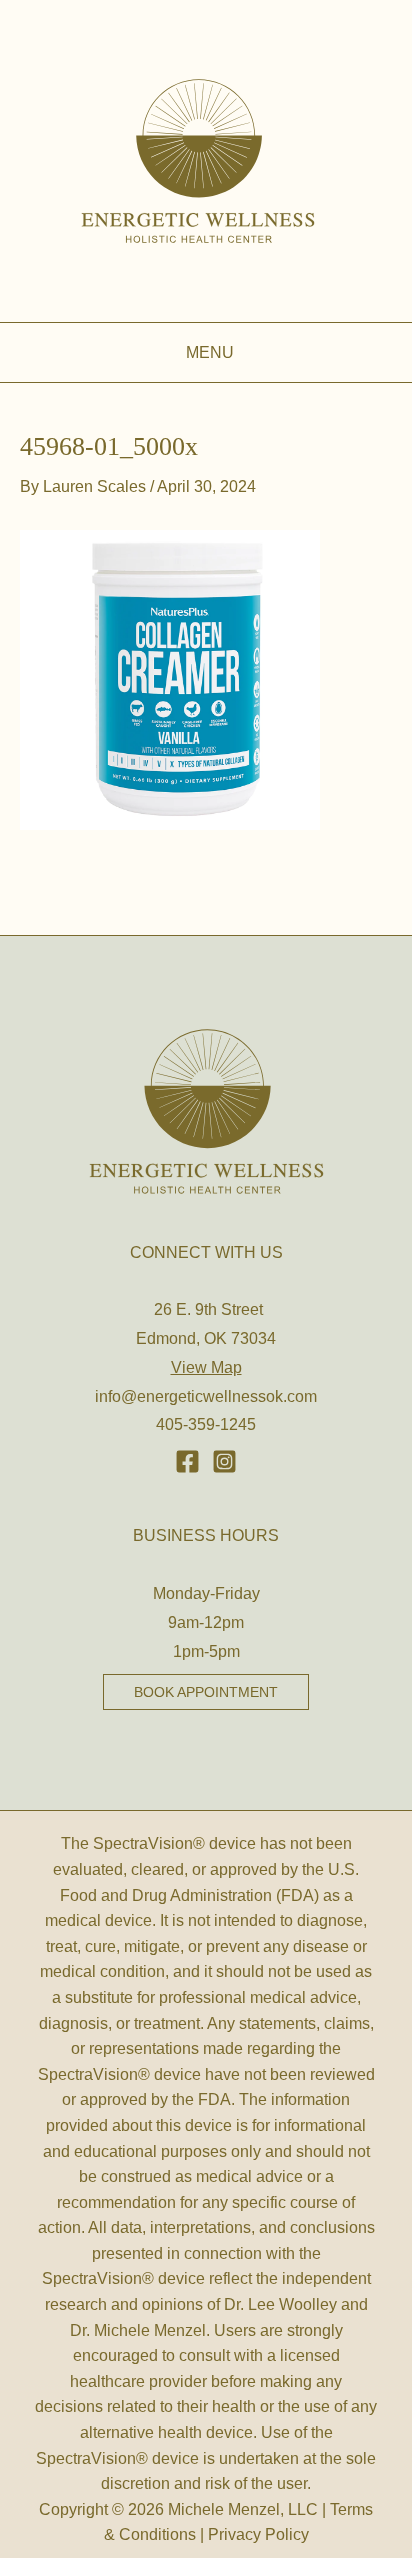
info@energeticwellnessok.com (206, 1396)
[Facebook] (187, 1461)
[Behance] (224, 1461)
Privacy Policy (258, 2534)
